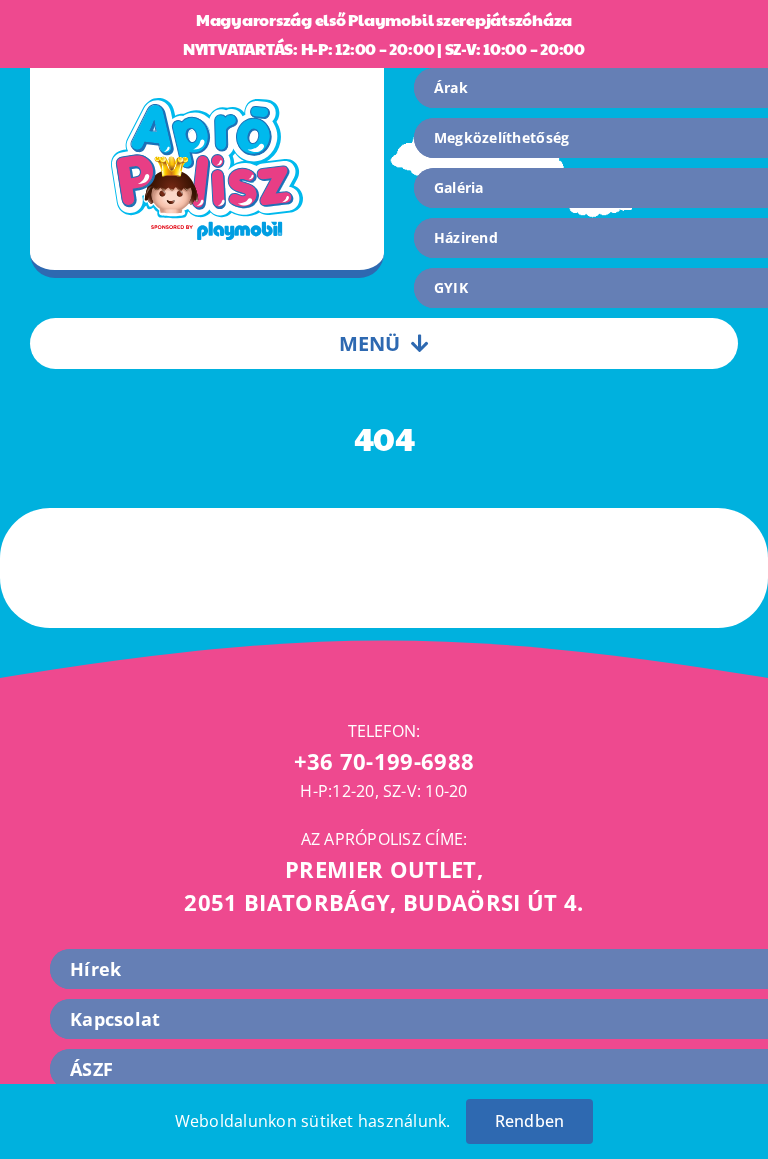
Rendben (530, 1121)
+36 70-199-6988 (384, 761)
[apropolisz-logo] (207, 106)
